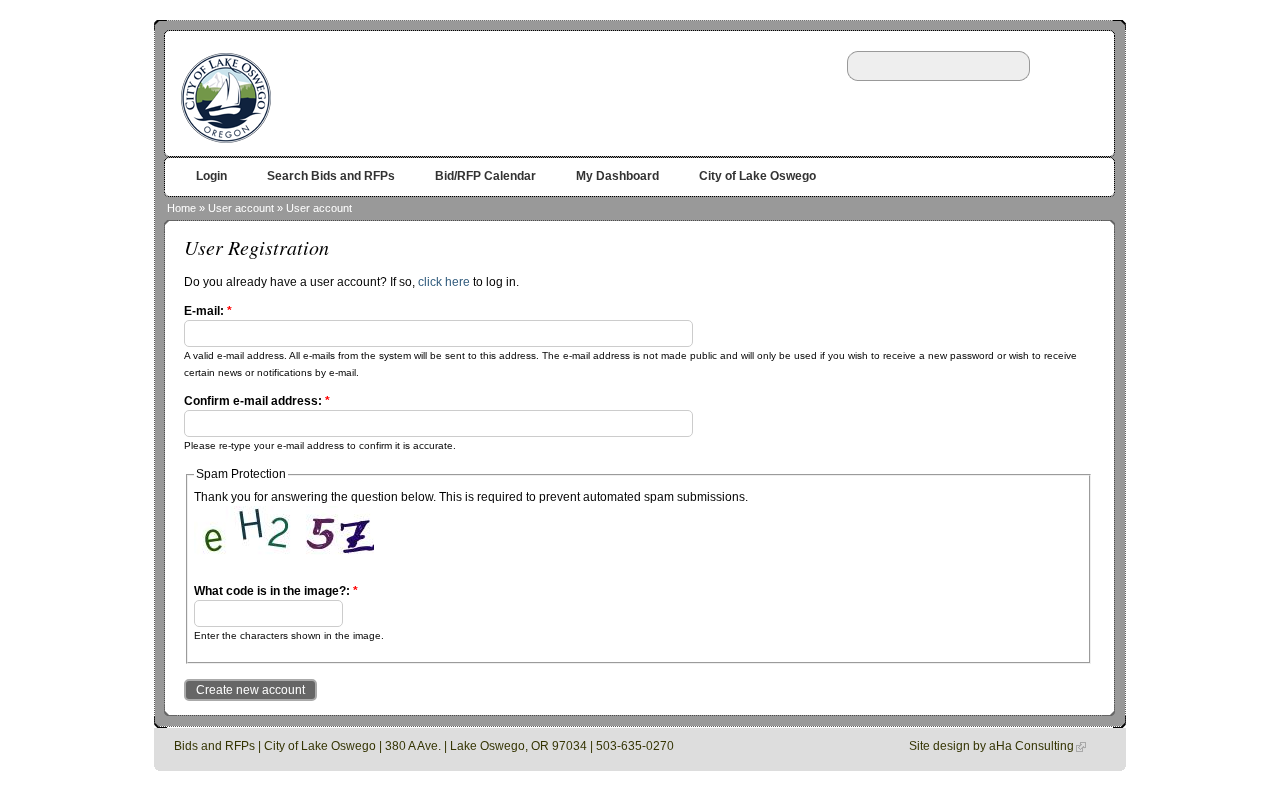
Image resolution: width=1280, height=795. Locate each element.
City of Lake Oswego (757, 176)
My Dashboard (617, 176)
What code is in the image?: (276, 591)
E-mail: (208, 311)
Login (211, 176)
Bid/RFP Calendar (485, 176)
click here (444, 282)
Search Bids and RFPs (331, 176)
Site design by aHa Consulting (991, 746)
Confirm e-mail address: (257, 401)
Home (181, 208)
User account (241, 208)
